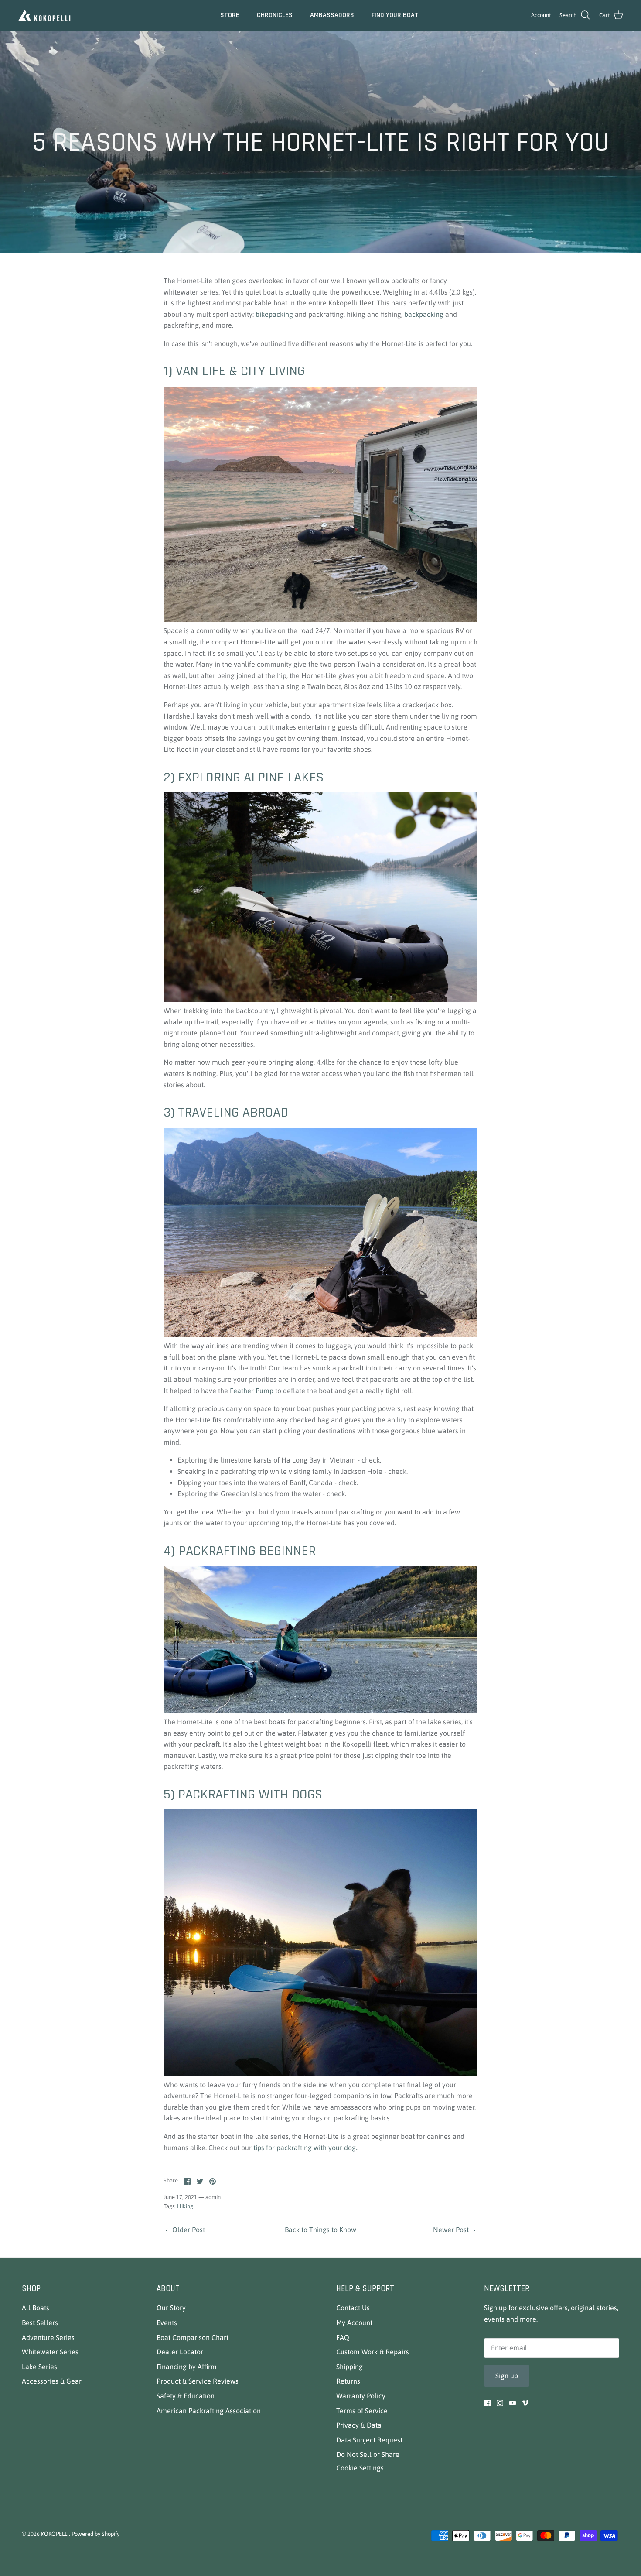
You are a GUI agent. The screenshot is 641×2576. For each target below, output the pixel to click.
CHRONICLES (275, 15)
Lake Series (39, 2367)
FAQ (343, 2337)
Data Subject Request (369, 2440)
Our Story (171, 2308)
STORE (230, 15)
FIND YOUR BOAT (395, 15)
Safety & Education (186, 2396)
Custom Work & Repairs (373, 2352)
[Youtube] (513, 2403)
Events (167, 2323)
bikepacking (274, 314)
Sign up (507, 2376)
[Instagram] (500, 2403)
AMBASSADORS (332, 15)
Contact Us (353, 2308)
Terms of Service (362, 2411)
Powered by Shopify (95, 2534)
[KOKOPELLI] (45, 15)
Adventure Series (48, 2337)
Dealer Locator (180, 2352)
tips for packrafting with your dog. (305, 2148)
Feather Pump (252, 1391)
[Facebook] (487, 2403)
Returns (348, 2381)
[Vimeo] (525, 2403)
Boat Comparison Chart (193, 2337)
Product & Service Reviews (198, 2381)
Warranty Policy (361, 2396)
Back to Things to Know (320, 2230)
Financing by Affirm (187, 2367)
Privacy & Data (359, 2425)
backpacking (424, 314)
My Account (354, 2323)
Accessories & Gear (52, 2381)
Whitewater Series (50, 2352)
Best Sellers (40, 2323)
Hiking (185, 2206)
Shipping (349, 2367)
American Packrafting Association (209, 2411)
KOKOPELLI (55, 2534)
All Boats (36, 2308)
